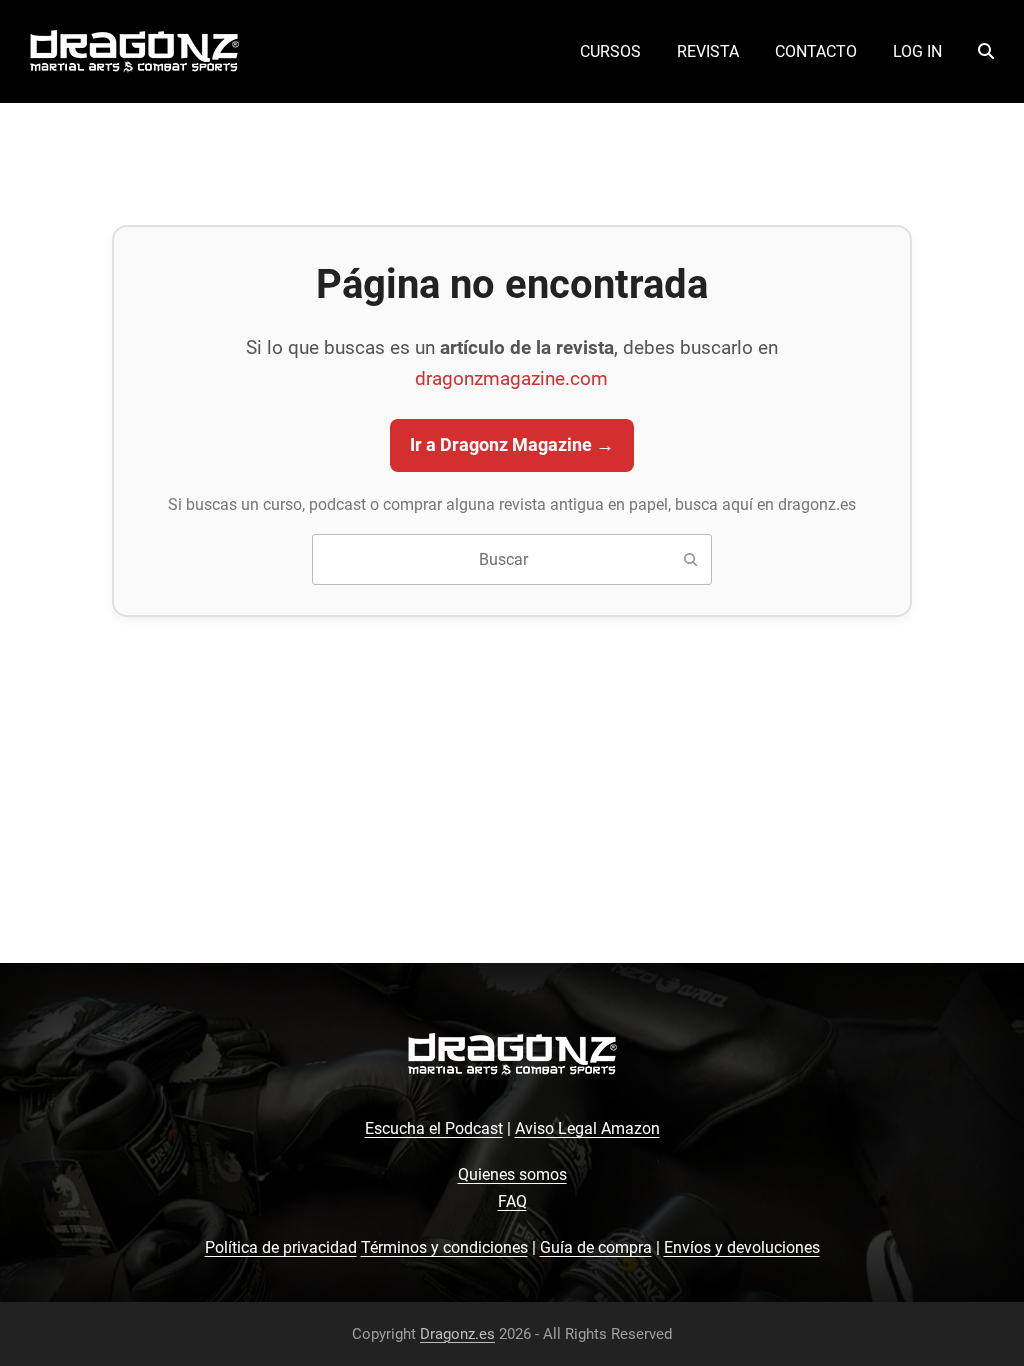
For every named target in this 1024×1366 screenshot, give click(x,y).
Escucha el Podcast (434, 1128)
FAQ (512, 1201)
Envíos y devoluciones (742, 1247)
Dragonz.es (457, 1334)
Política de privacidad (281, 1247)
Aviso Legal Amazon (587, 1128)
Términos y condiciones (444, 1247)
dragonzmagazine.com (511, 378)
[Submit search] (691, 560)
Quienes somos (512, 1174)
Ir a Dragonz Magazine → (512, 445)
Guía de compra (596, 1247)
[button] (986, 52)
